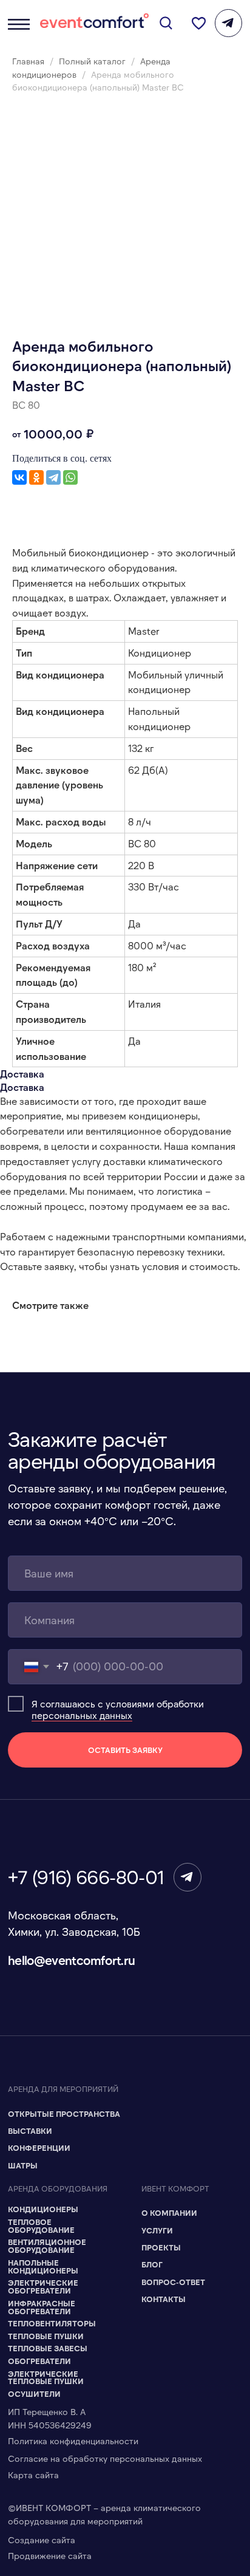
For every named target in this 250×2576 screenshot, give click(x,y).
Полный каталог (93, 61)
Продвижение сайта (50, 2556)
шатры (23, 2165)
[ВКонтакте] (19, 477)
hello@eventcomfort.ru (71, 1960)
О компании (169, 2213)
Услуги (157, 2230)
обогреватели (39, 2361)
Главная (28, 61)
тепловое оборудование (41, 2226)
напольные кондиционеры (43, 2267)
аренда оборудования (58, 2188)
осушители (34, 2394)
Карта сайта (33, 2475)
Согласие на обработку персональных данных (105, 2458)
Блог (152, 2264)
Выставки (30, 2131)
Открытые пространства (64, 2114)
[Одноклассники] (36, 477)
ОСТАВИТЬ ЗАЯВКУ (125, 1750)
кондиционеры (43, 2209)
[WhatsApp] (70, 477)
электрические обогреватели (43, 2287)
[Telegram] (53, 477)
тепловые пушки (46, 2336)
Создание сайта (42, 2540)
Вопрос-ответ (173, 2282)
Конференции (39, 2148)
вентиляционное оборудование (47, 2246)
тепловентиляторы (52, 2323)
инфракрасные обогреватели (42, 2307)
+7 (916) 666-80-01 (86, 1877)
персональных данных (82, 1715)
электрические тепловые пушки (46, 2378)
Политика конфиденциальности (73, 2441)
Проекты (161, 2247)
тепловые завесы (48, 2348)
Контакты (164, 2299)
